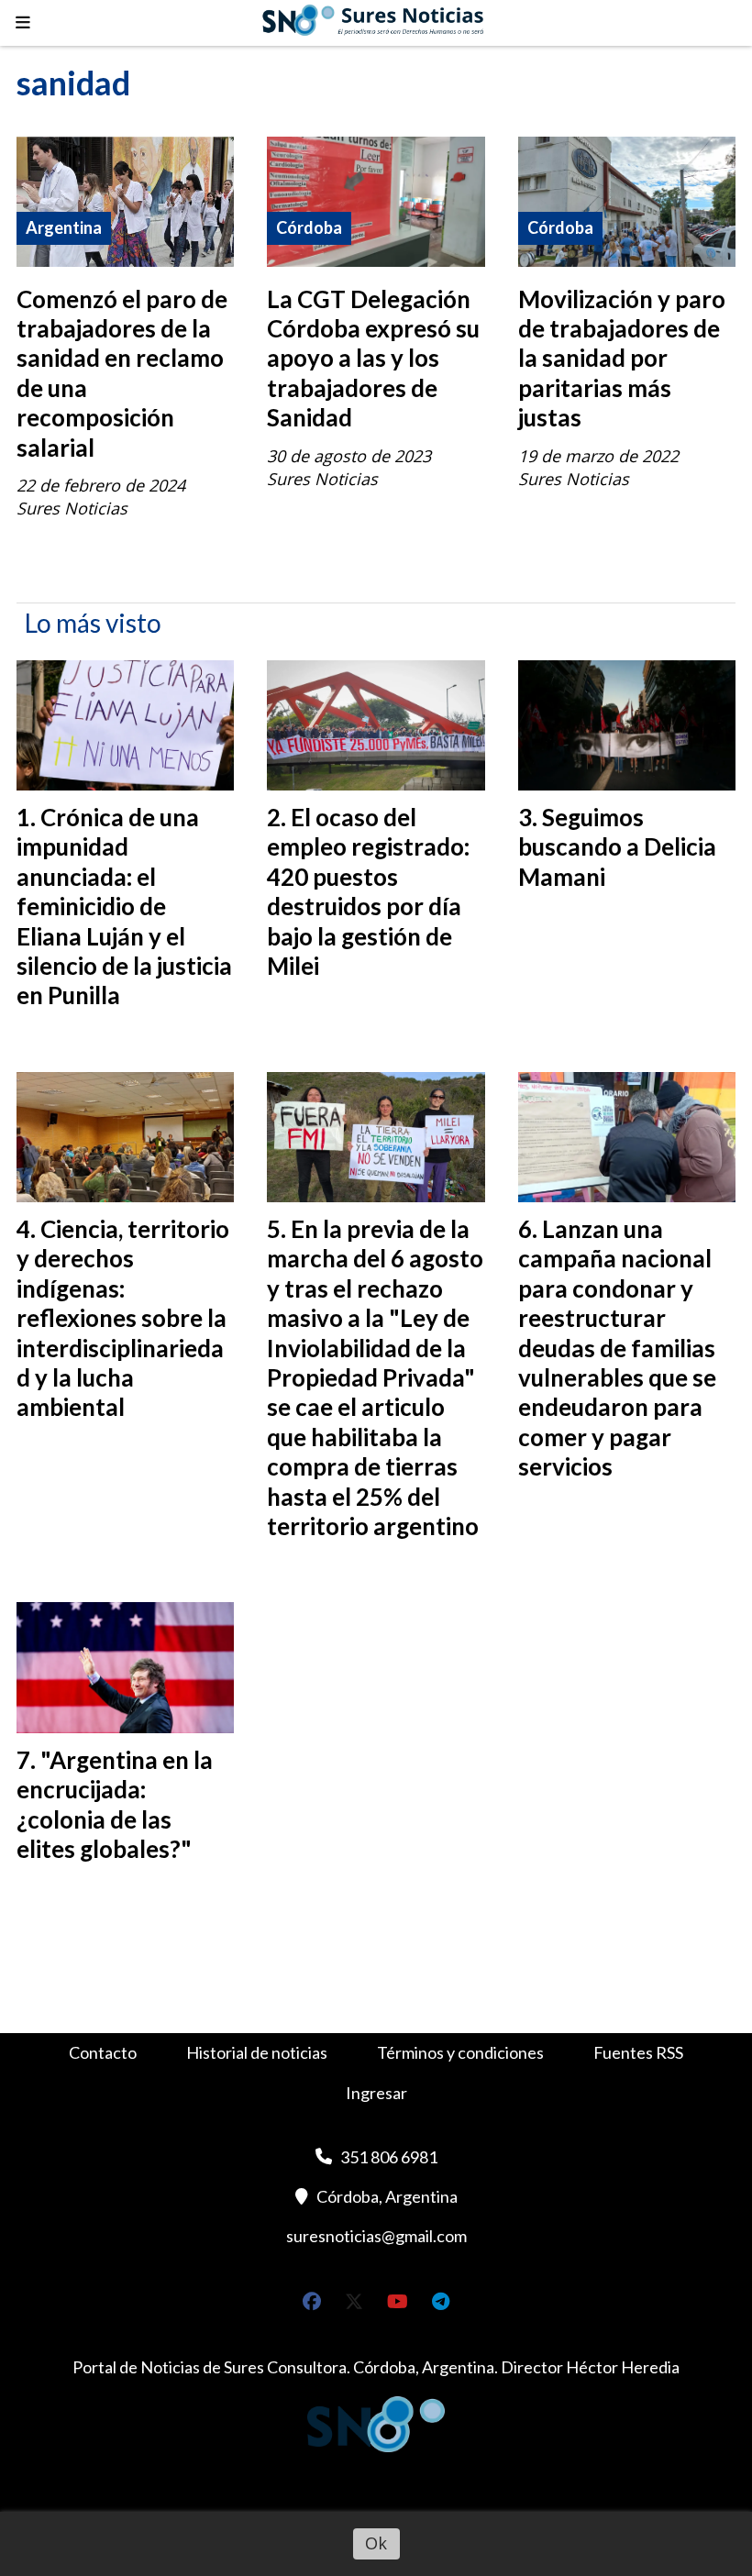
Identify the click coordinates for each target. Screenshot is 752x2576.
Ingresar (376, 2093)
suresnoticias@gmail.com (376, 2236)
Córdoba (309, 227)
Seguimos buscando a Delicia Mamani (617, 847)
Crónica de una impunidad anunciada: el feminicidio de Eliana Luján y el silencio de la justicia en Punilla (124, 906)
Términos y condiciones (460, 2052)
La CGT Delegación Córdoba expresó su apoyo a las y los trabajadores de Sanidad (373, 359)
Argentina (64, 227)
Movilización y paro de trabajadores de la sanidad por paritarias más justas (622, 359)
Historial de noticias (257, 2052)
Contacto (103, 2052)
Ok (376, 2543)
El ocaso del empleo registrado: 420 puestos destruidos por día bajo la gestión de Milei (368, 891)
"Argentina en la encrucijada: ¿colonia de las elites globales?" (115, 1804)
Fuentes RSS (638, 2052)
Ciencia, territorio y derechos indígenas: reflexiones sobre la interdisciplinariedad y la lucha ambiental (123, 1318)
